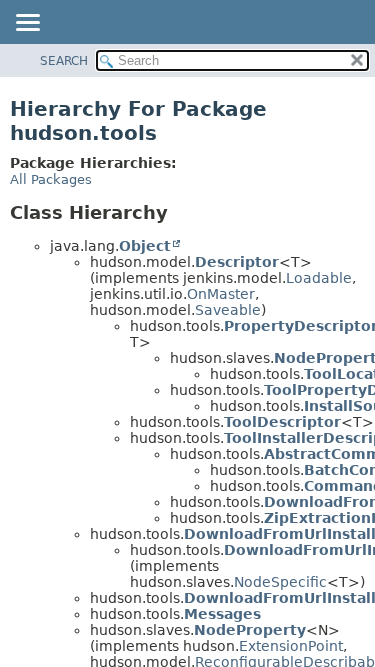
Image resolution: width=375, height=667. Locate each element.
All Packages (51, 179)
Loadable (319, 278)
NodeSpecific (280, 582)
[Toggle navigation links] (27, 24)
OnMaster (221, 294)
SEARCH (64, 61)
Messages (222, 614)
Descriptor (237, 262)
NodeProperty (250, 630)
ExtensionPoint (291, 646)
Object (145, 246)
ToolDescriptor (282, 422)
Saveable (228, 310)
